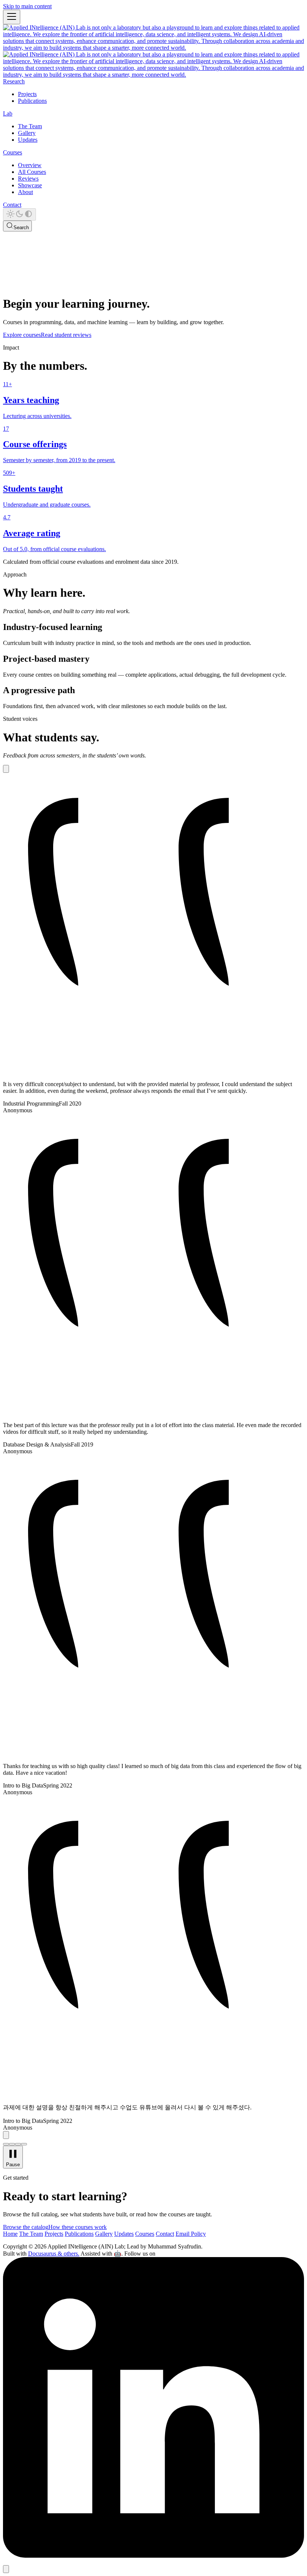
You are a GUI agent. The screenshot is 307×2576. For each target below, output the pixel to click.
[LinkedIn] (153, 2556)
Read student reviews (66, 335)
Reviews (28, 179)
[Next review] (6, 2135)
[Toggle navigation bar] (12, 17)
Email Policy (191, 2234)
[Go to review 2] (12, 2144)
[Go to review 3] (18, 2144)
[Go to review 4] (24, 2144)
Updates (28, 140)
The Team (30, 126)
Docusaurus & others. (54, 2254)
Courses (145, 2234)
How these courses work (77, 2227)
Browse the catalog (26, 2227)
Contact (12, 205)
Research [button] (14, 81)
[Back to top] (6, 2569)
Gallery (27, 133)
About (25, 192)
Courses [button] (13, 152)
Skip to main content (27, 6)
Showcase (30, 185)
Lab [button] (8, 113)
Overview (30, 165)
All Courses (32, 172)
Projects (27, 94)
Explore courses (22, 335)
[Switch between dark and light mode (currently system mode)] (19, 214)
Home (10, 2234)
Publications (32, 101)
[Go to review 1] (6, 2144)
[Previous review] (6, 769)
